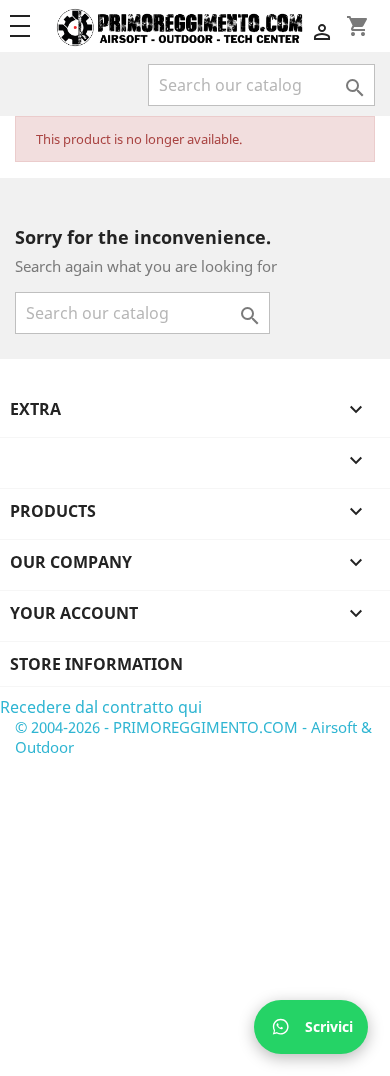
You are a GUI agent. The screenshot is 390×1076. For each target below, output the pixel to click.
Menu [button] (29, 26)
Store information (96, 664)
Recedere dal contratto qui (101, 707)
